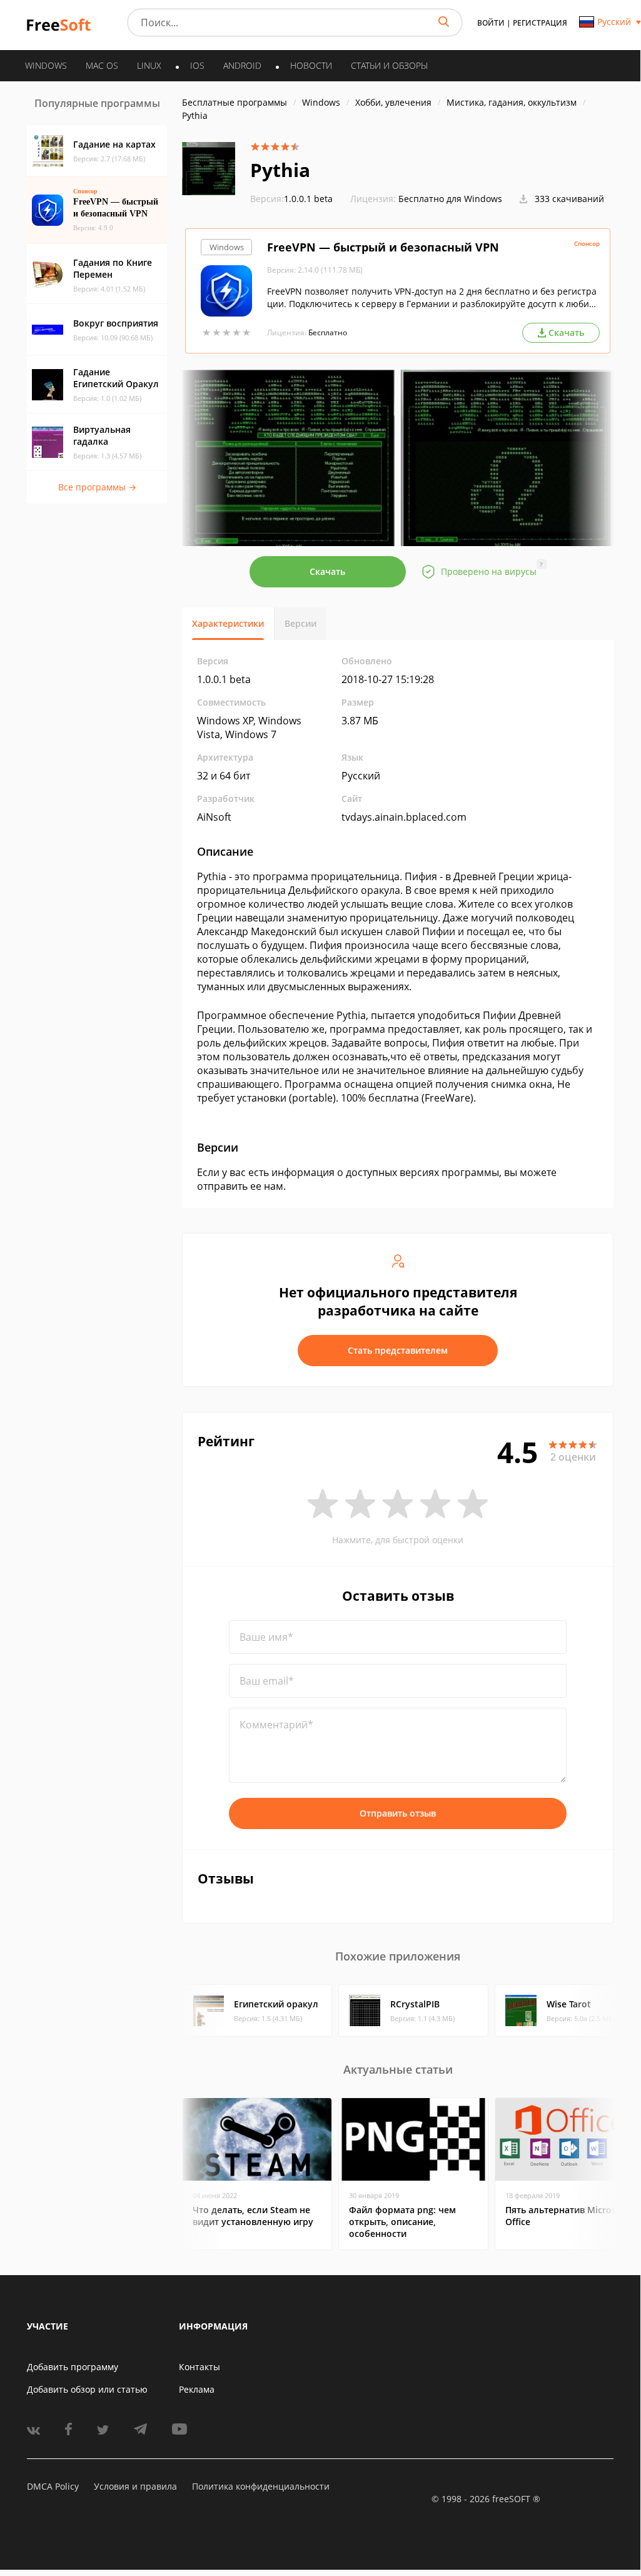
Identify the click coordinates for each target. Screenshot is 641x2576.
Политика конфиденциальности (261, 2486)
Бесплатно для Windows (450, 199)
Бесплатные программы (235, 102)
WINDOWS (46, 65)
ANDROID (242, 65)
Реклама (197, 2389)
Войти (491, 23)
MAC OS (102, 65)
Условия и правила (135, 2486)
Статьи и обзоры (389, 65)
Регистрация (540, 23)
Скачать (327, 571)
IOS (197, 65)
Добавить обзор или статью (87, 2389)
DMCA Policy (53, 2486)
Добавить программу (73, 2367)
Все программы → (97, 487)
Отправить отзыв (398, 1813)
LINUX (149, 65)
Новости (311, 65)
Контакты (199, 2367)
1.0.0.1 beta (291, 199)
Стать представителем (398, 1350)
